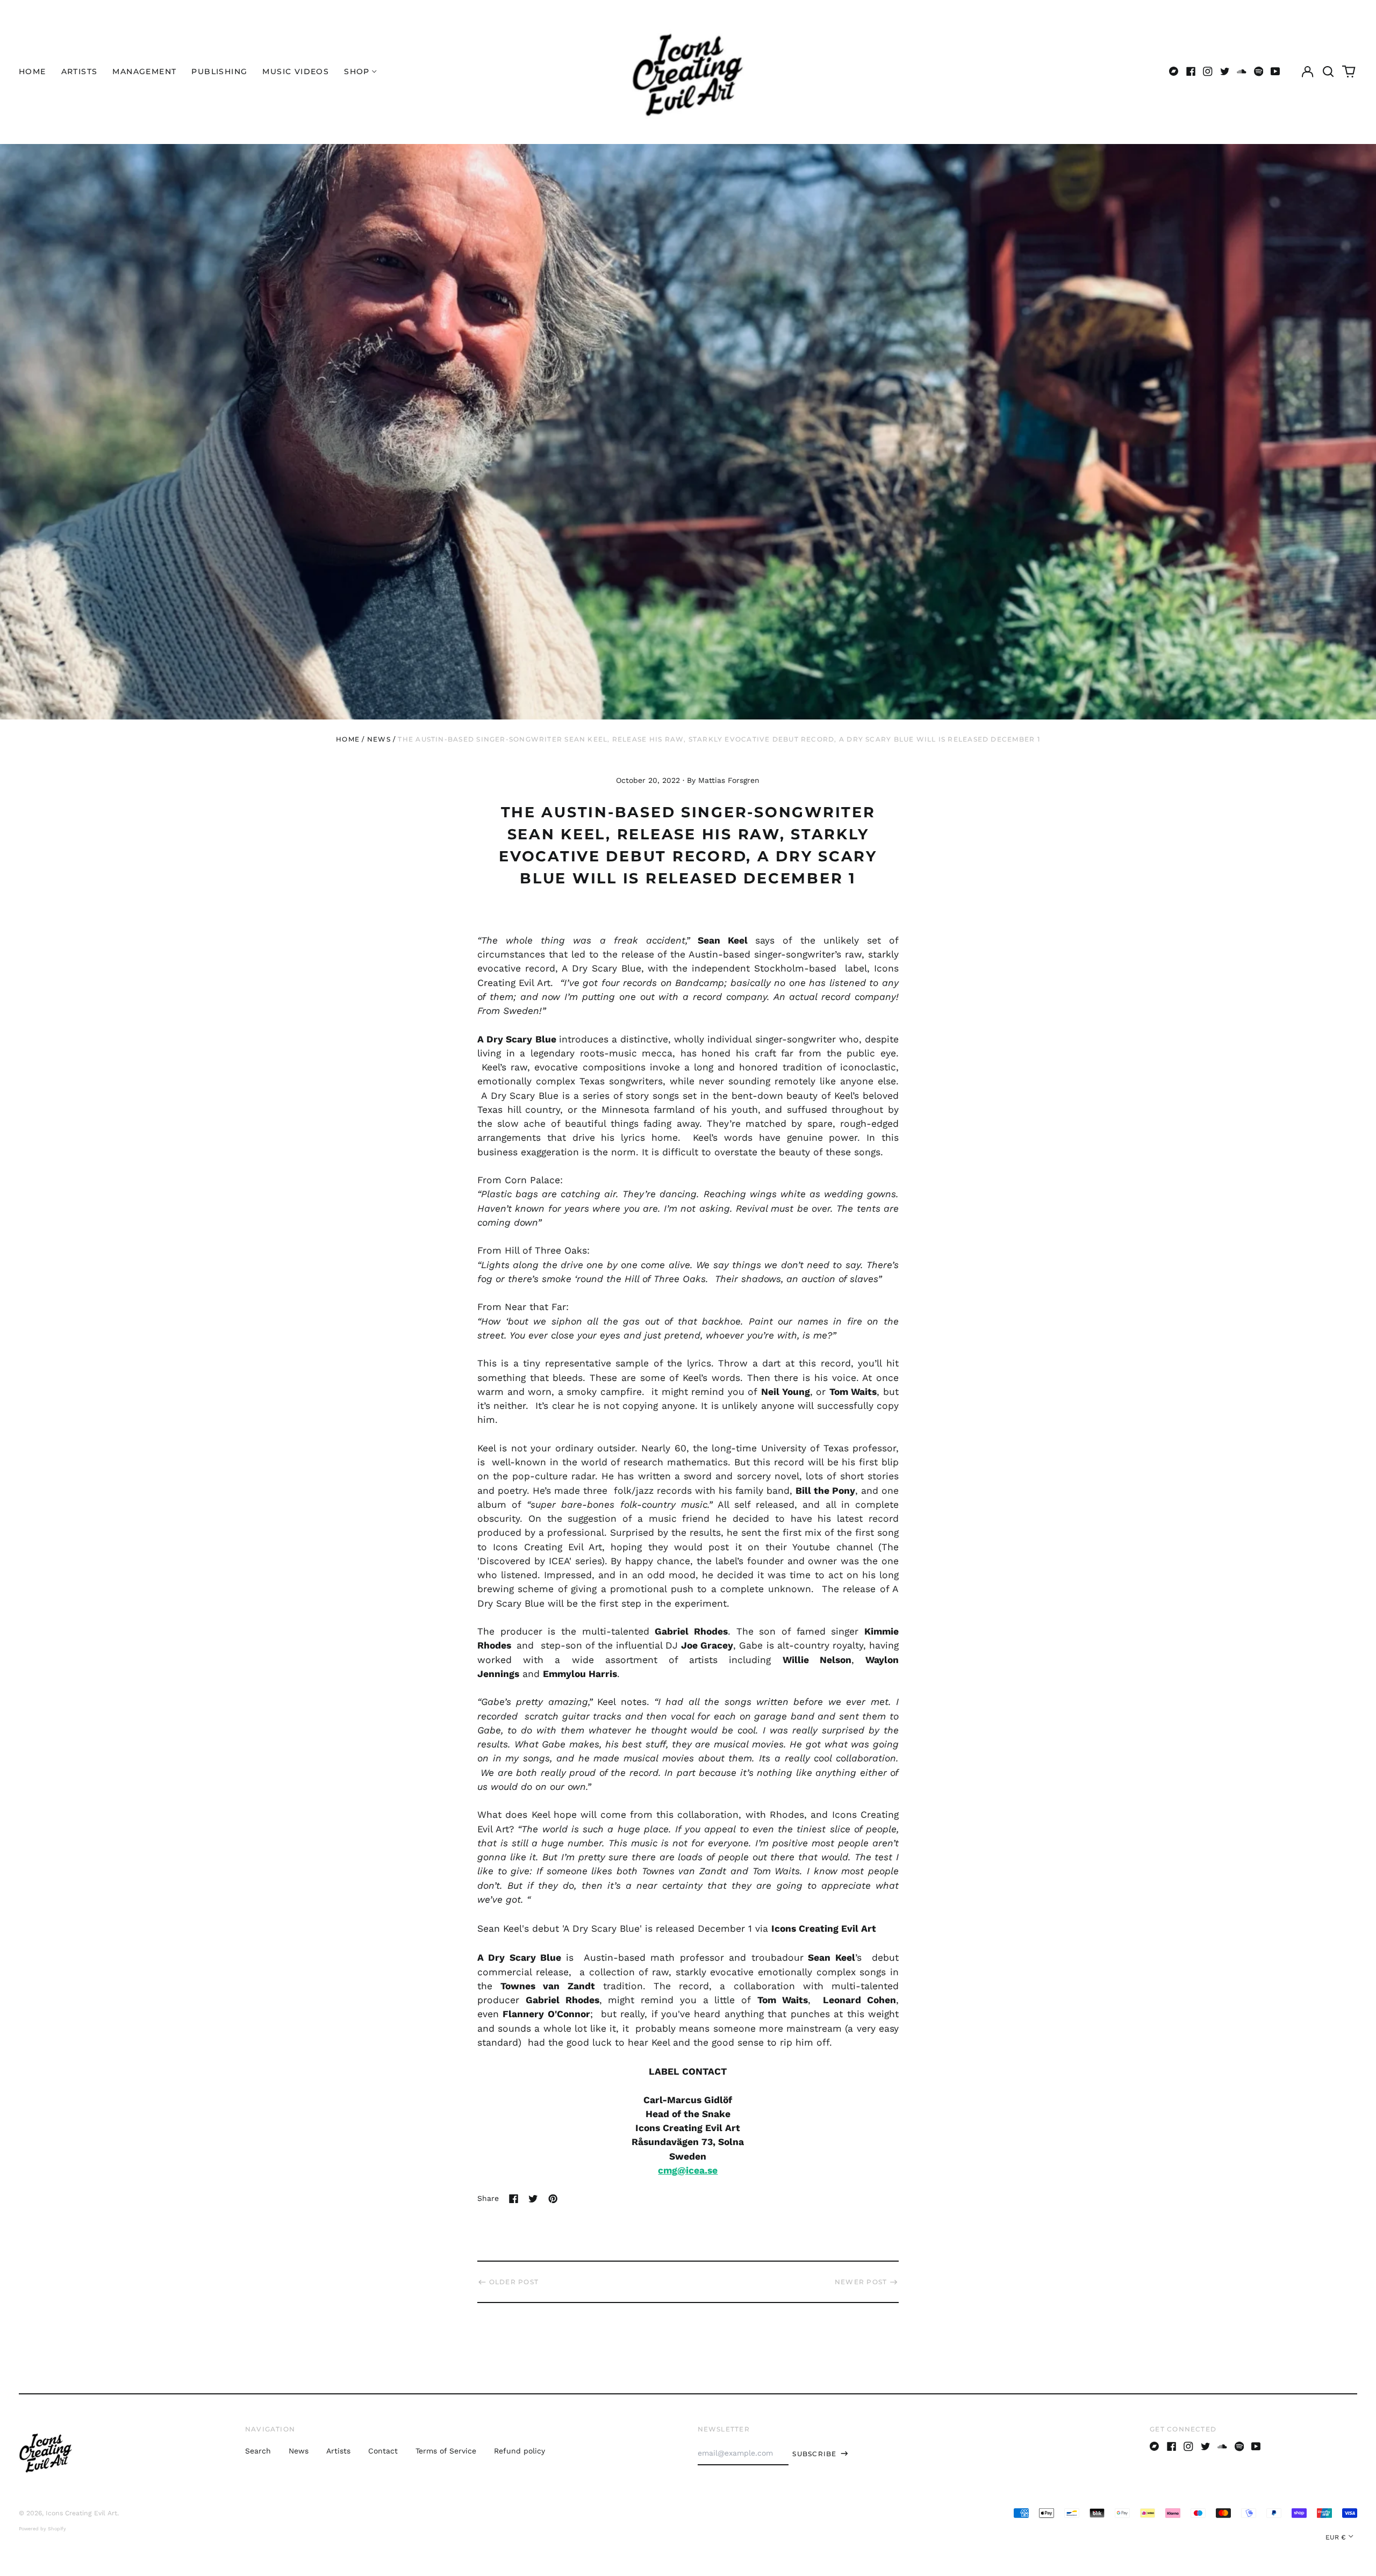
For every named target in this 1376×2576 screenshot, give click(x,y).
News (379, 739)
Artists (80, 71)
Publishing (219, 71)
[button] (1328, 71)
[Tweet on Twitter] (533, 2199)
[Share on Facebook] (514, 2199)
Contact (383, 2451)
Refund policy (519, 2451)
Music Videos (296, 71)
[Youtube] (1275, 71)
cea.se (703, 2170)
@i (683, 2170)
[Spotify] (1259, 71)
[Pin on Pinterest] (553, 2199)
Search (258, 2451)
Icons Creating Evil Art (81, 2513)
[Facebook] (1191, 71)
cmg (668, 2170)
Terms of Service (446, 2451)
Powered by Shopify (42, 2529)
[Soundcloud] (1242, 71)
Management (144, 71)
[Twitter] (1225, 71)
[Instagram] (1208, 71)
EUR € (1336, 2537)
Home (33, 71)
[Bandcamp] (1174, 71)
